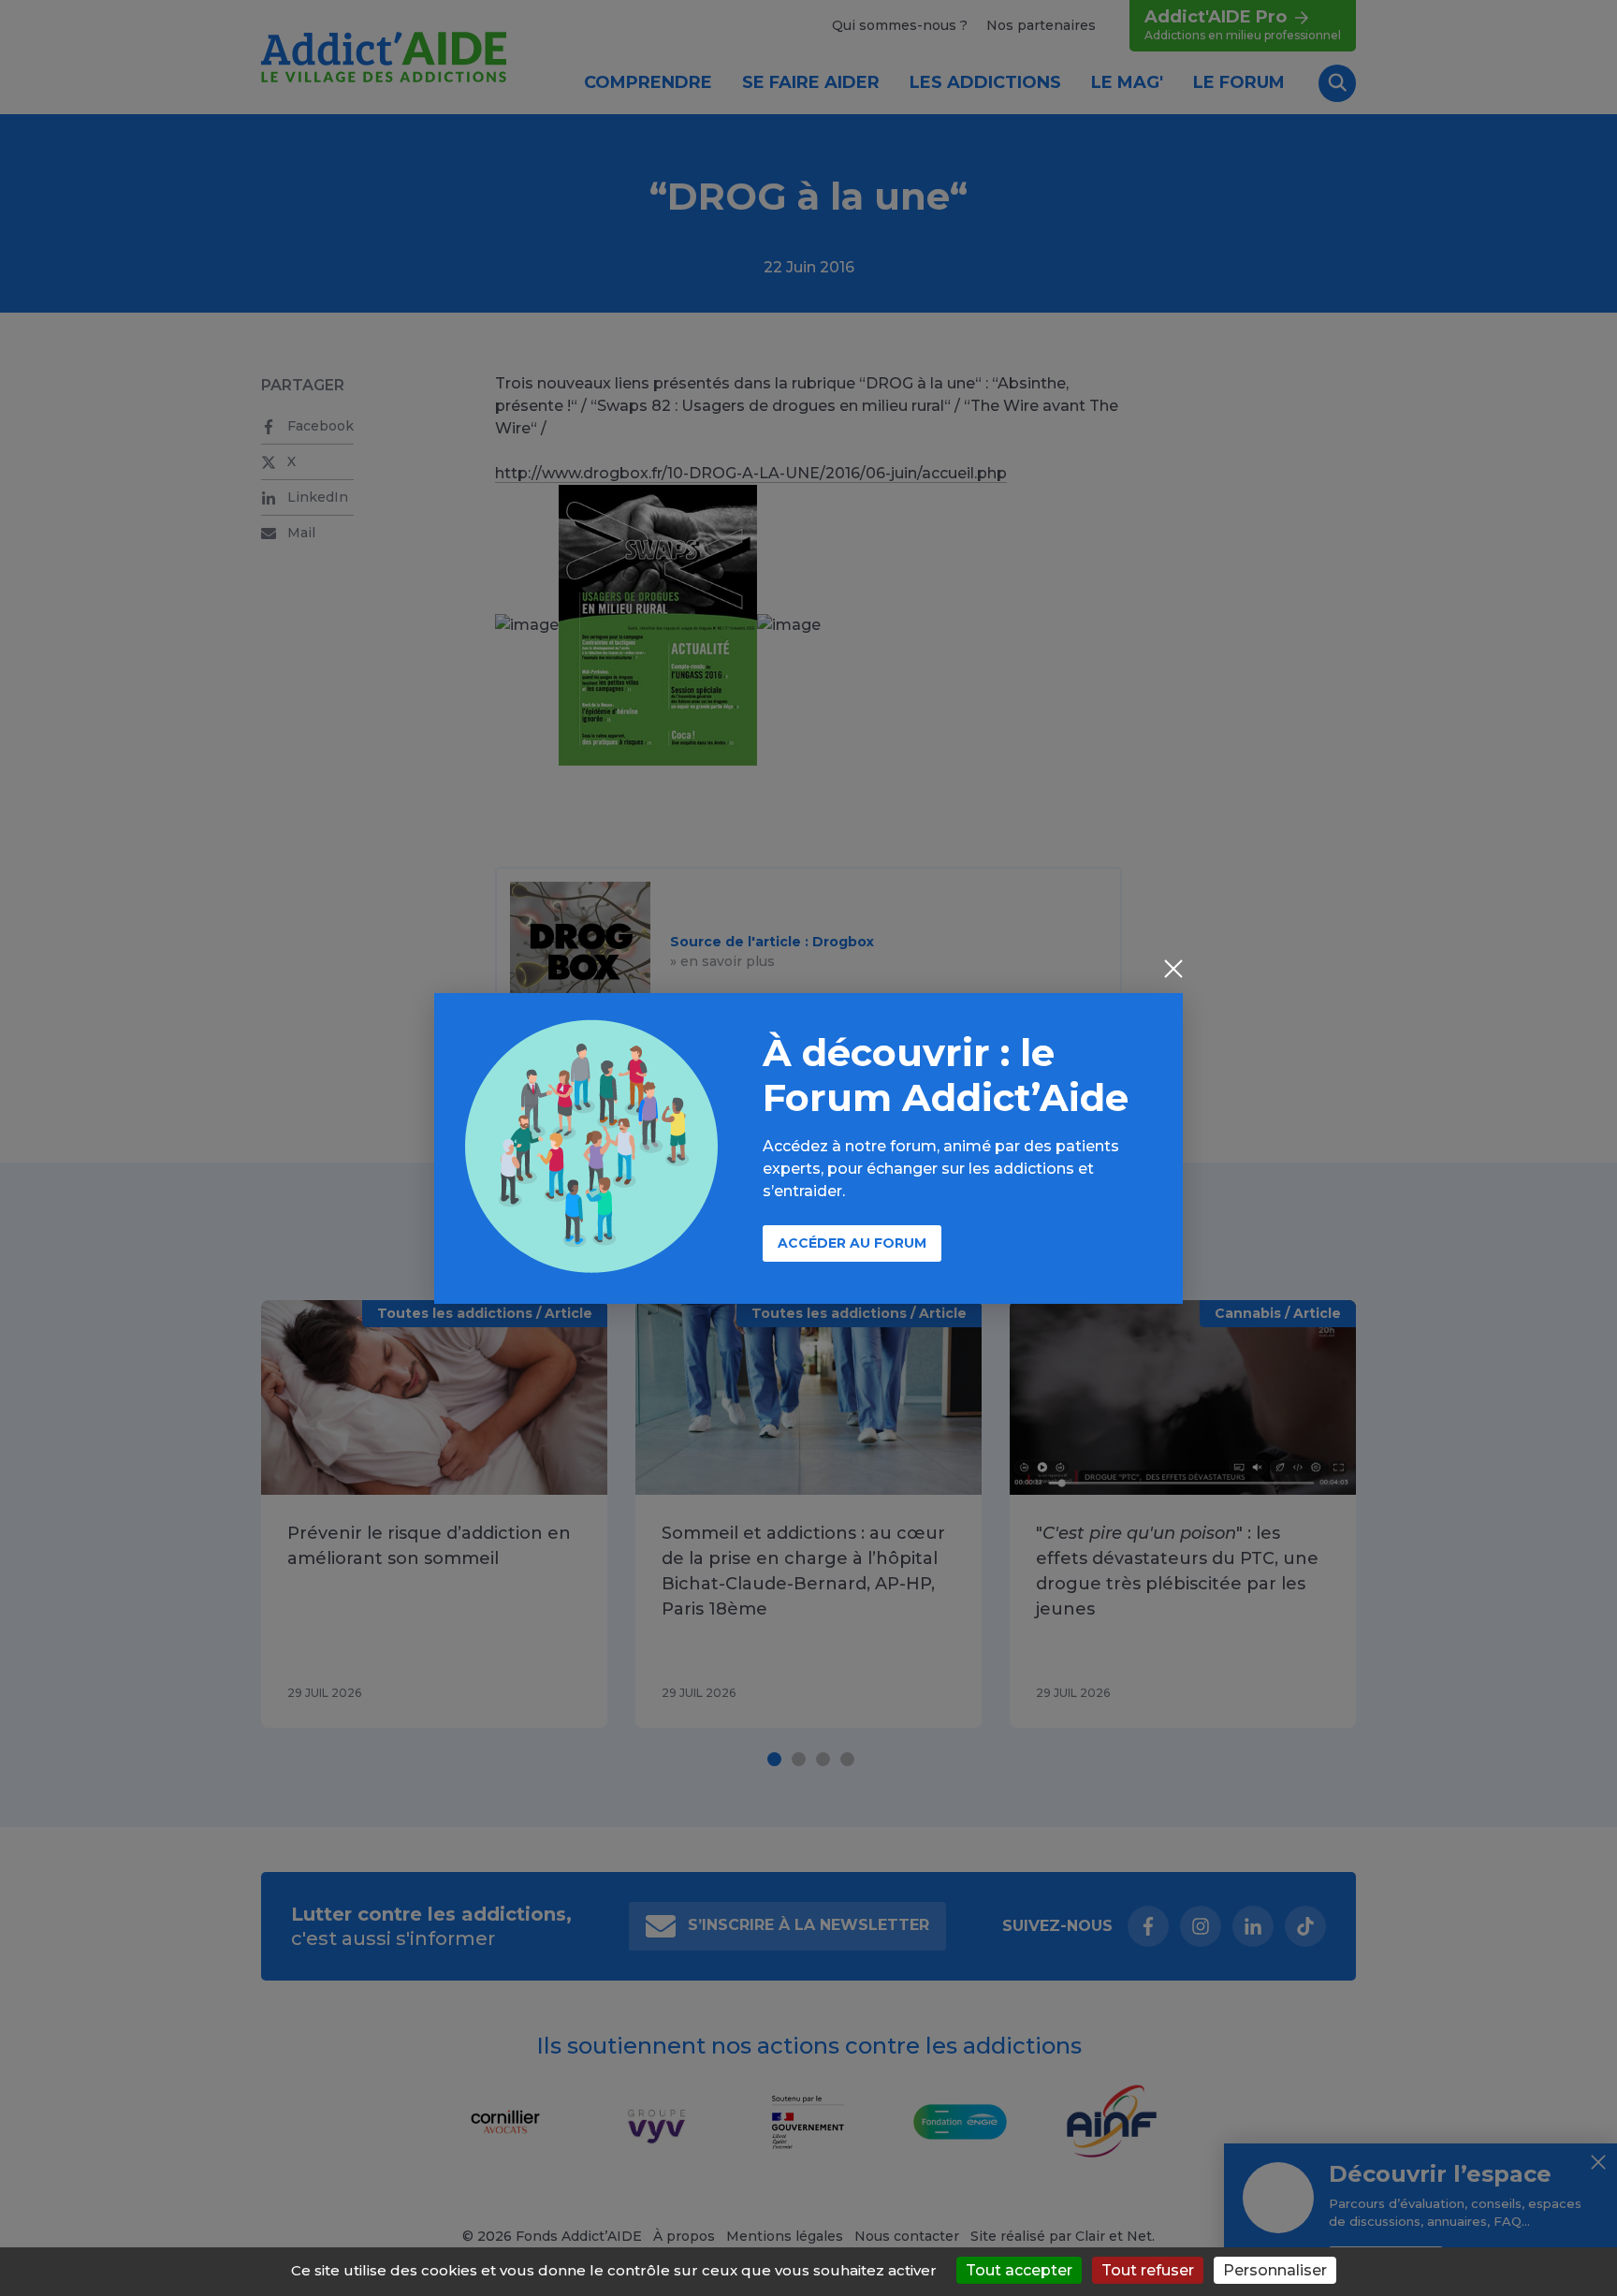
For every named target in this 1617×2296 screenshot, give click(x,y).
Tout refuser (1148, 2270)
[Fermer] (1173, 971)
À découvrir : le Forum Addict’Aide (946, 1075)
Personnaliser (1275, 2270)
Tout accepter (1019, 2270)
